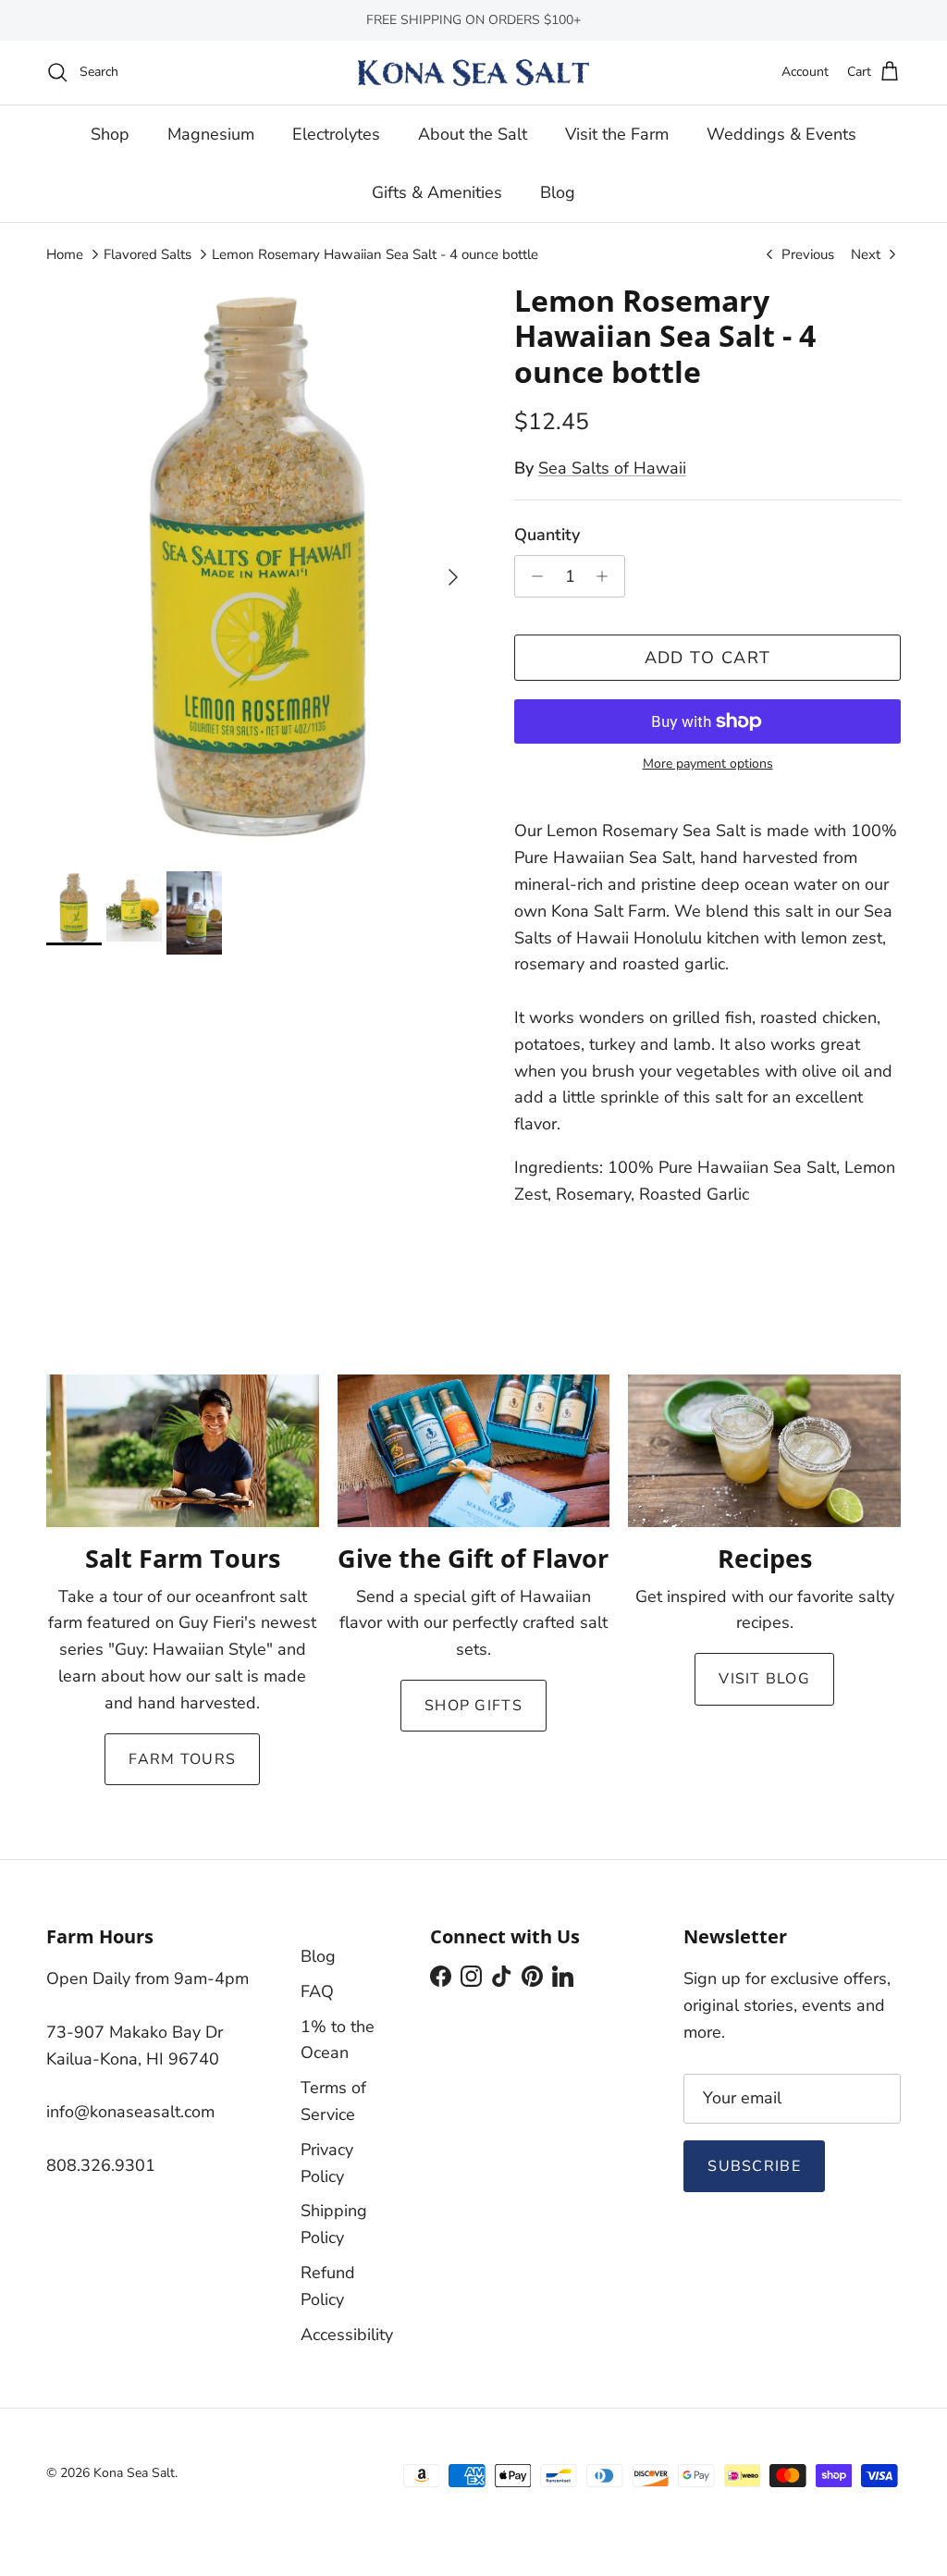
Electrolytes (336, 134)
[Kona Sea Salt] (473, 73)
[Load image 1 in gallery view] (260, 568)
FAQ (317, 1991)
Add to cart (708, 658)
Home (65, 254)
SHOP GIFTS (473, 1706)
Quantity (547, 535)
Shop (110, 134)
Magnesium (211, 134)
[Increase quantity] (607, 576)
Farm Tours (182, 1759)
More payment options (708, 764)
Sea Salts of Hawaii (612, 468)
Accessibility (347, 2335)
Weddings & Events (781, 134)
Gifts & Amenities (437, 192)
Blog (558, 192)
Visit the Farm (617, 134)
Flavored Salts (148, 254)
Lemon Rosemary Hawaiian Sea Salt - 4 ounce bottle (375, 254)
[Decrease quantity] (532, 576)
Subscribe (754, 2166)
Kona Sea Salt (134, 2473)
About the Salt (473, 134)
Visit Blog (764, 1679)
